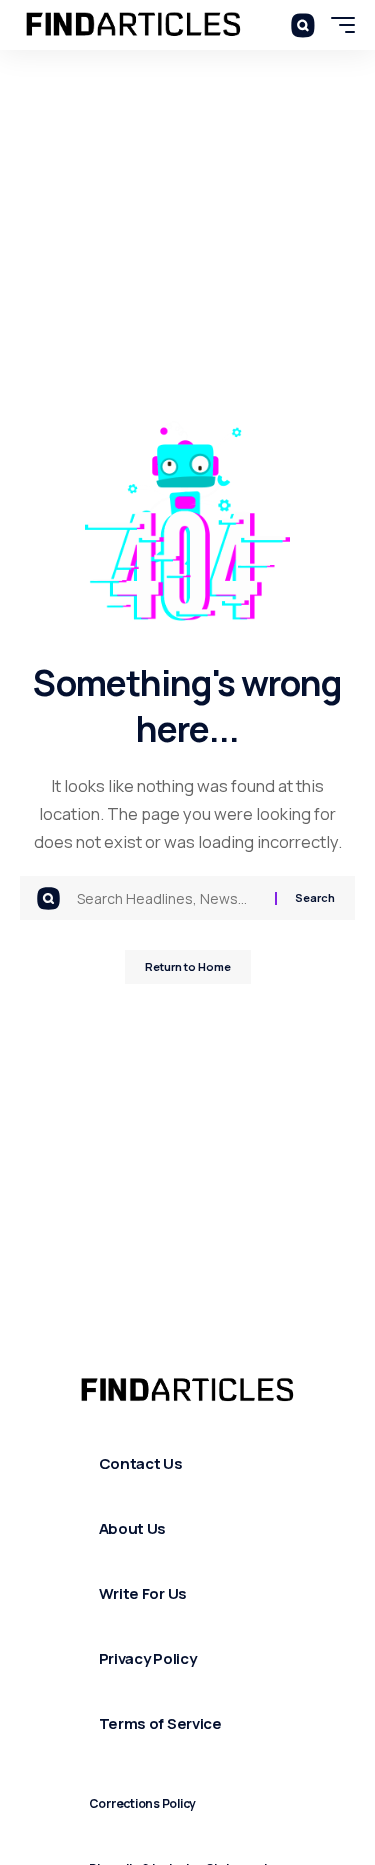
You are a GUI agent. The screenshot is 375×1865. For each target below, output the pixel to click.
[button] (302, 24)
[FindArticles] (133, 25)
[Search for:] (168, 898)
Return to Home (188, 966)
